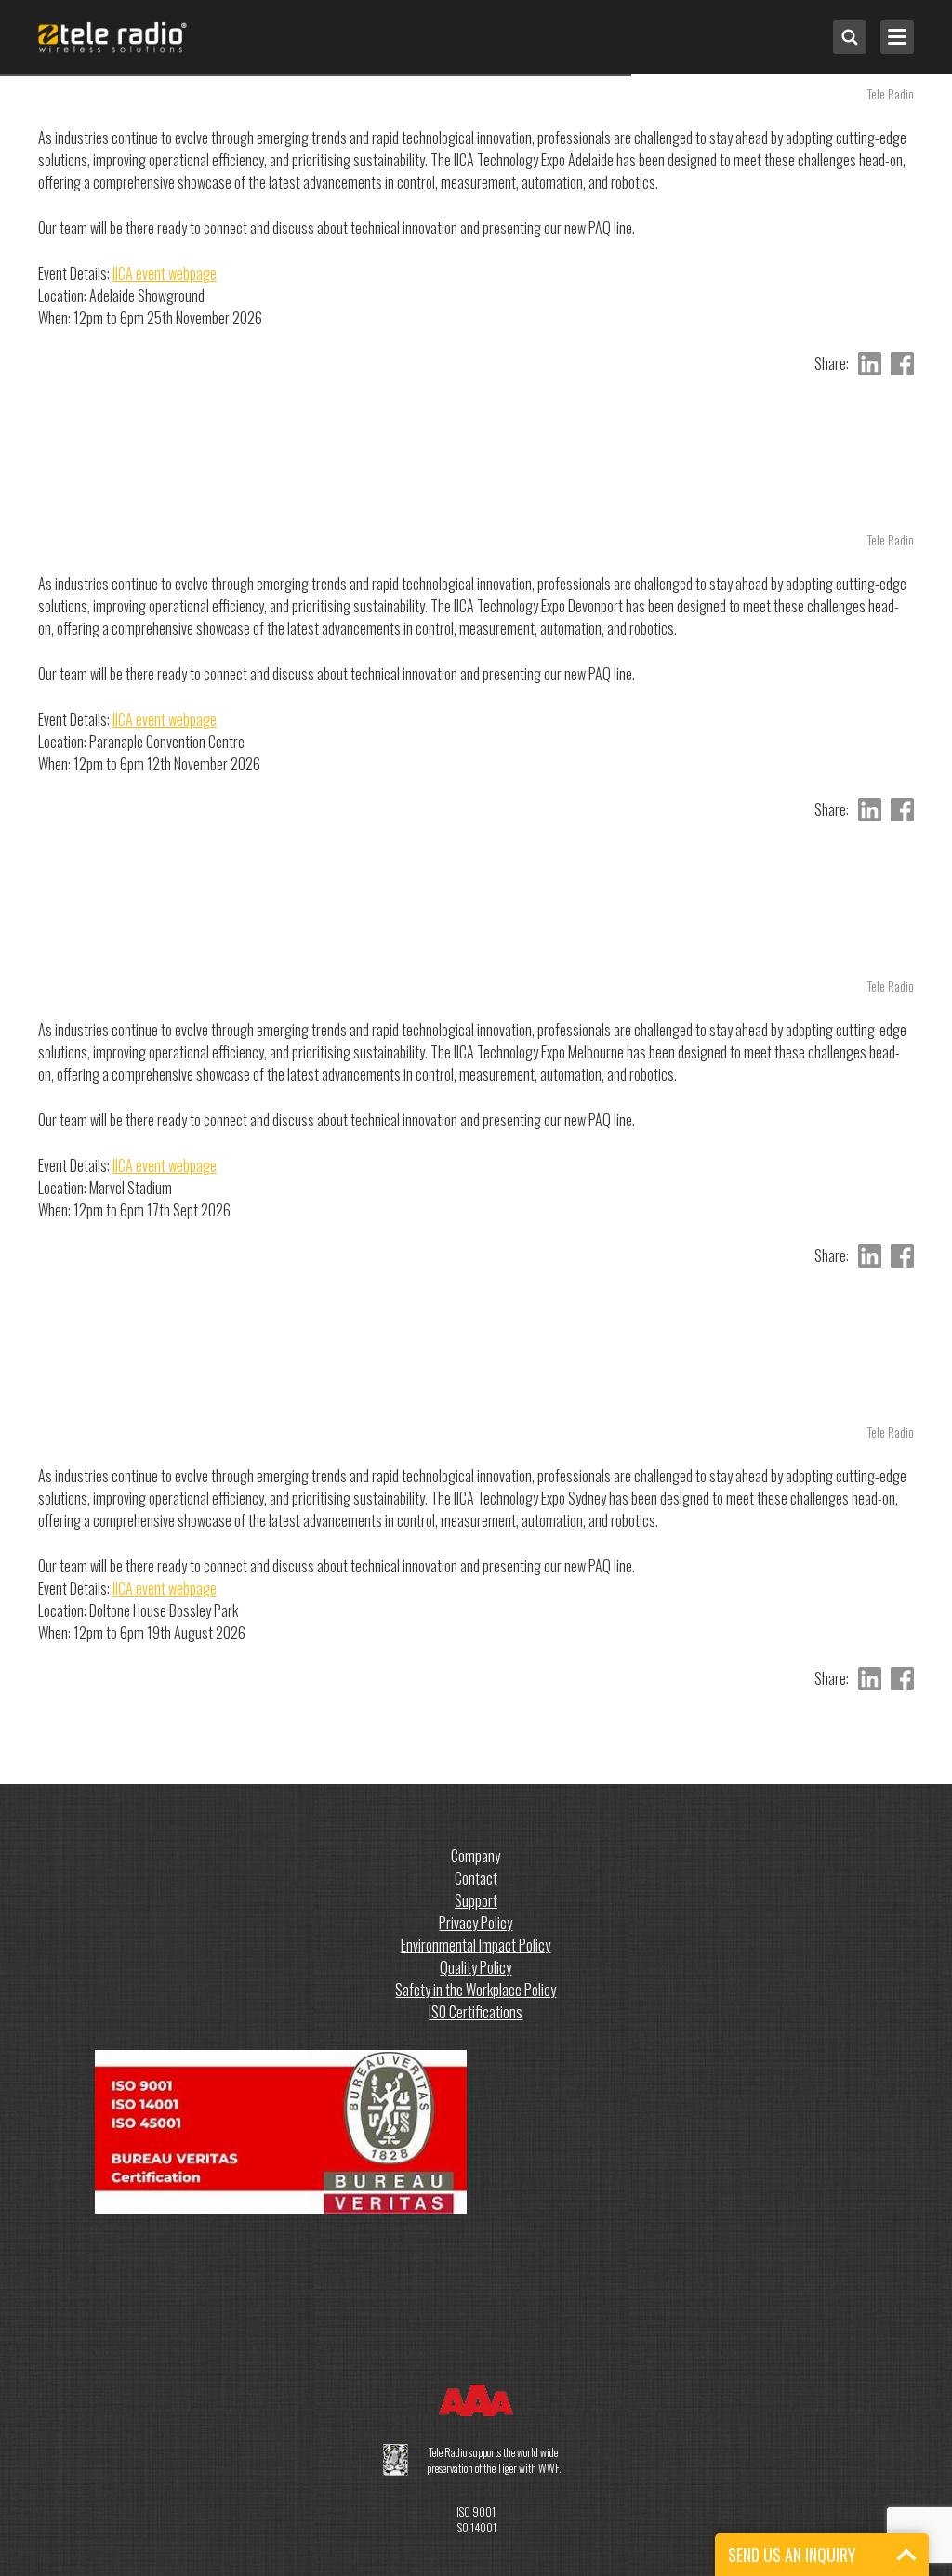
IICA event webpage (165, 273)
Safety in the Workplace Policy (476, 1990)
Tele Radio (891, 93)
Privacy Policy (476, 1923)
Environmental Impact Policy (476, 1945)
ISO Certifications (476, 2012)
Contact (476, 1878)
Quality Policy (476, 1967)
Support (476, 1900)
